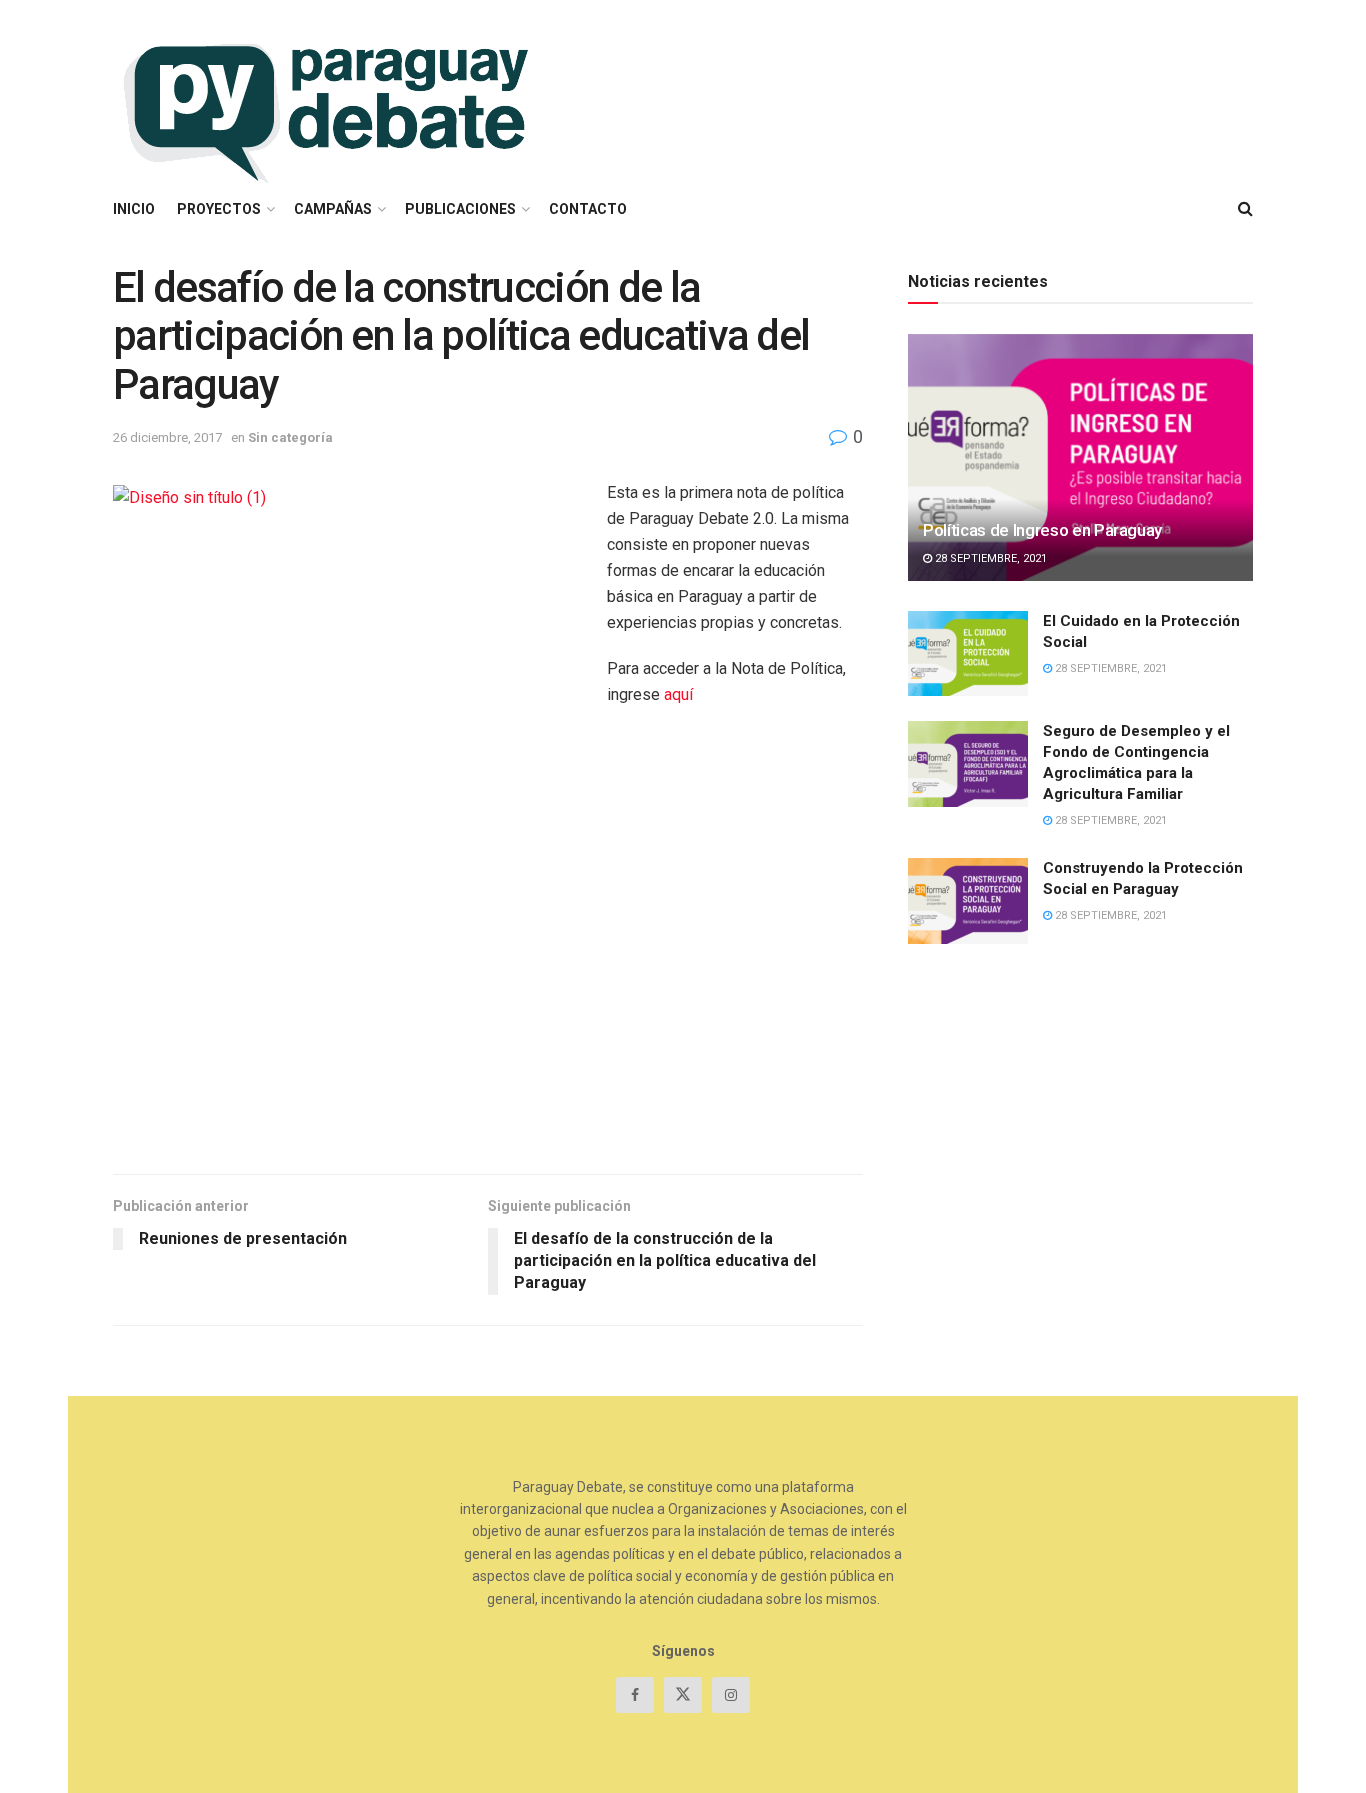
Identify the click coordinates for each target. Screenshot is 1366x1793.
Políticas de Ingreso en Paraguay (1042, 530)
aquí (678, 694)
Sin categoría (290, 437)
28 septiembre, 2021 (989, 558)
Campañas (333, 209)
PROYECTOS (219, 209)
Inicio (134, 209)
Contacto (588, 209)
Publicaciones (460, 209)
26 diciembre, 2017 (167, 437)
